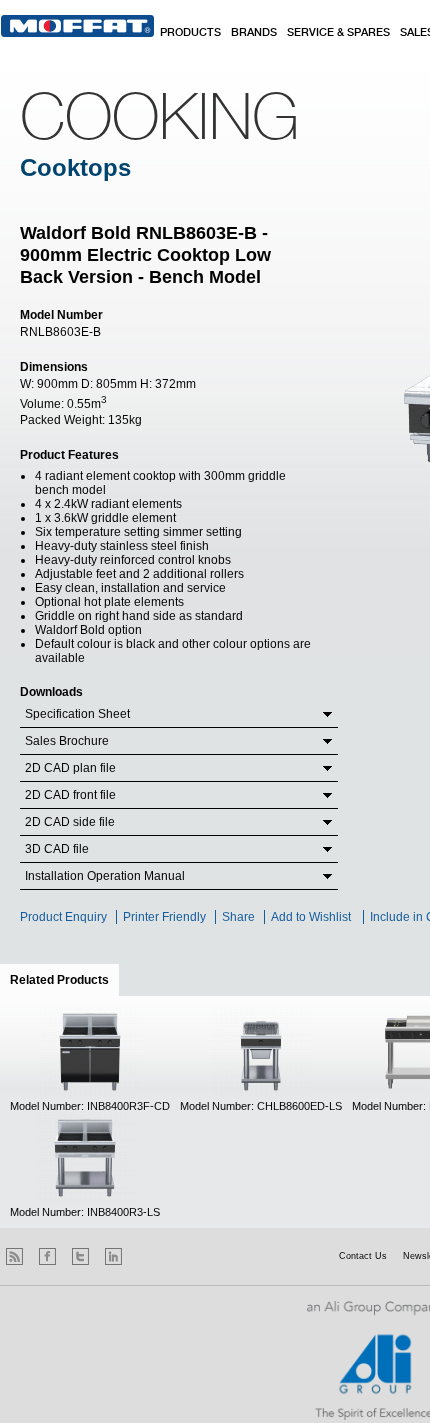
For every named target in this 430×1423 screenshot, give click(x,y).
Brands (254, 33)
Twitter (80, 1256)
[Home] (77, 26)
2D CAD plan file (70, 768)
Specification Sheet (77, 714)
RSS (14, 1256)
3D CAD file (57, 849)
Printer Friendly (164, 917)
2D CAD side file (70, 822)
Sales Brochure (67, 741)
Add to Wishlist (311, 917)
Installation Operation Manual (105, 876)
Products (190, 33)
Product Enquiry (63, 917)
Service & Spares (338, 33)
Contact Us (363, 1256)
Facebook (47, 1256)
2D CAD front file (70, 795)
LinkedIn (113, 1256)
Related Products (64, 980)
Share (238, 917)
